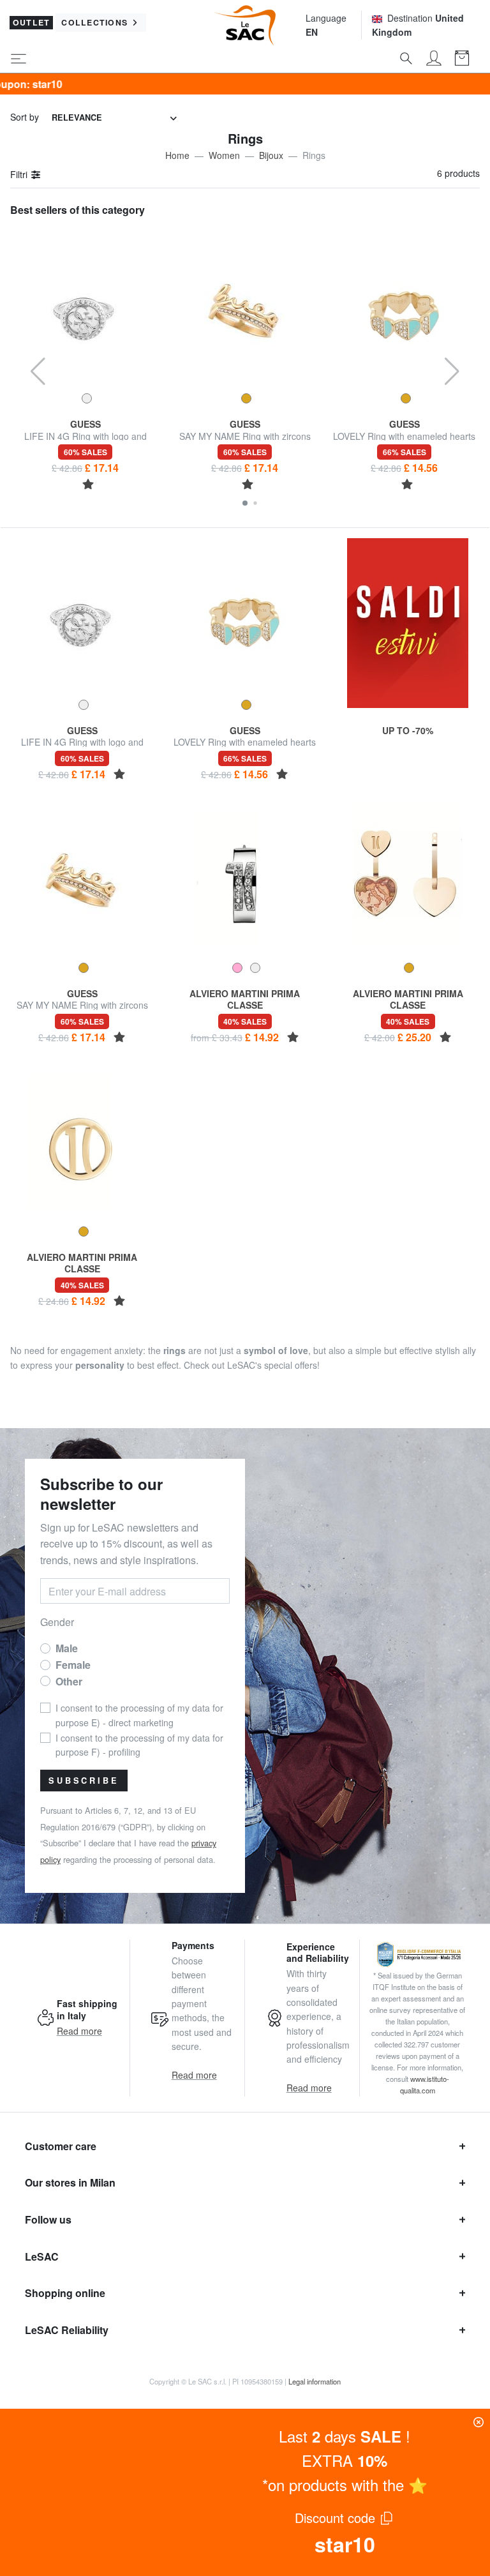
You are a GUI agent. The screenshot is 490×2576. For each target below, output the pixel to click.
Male (67, 1648)
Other (69, 1681)
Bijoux (271, 155)
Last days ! (345, 2436)
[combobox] (114, 118)
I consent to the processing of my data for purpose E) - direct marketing (139, 1715)
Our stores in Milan (70, 2182)
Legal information (315, 2381)
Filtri (20, 174)
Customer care (61, 2146)
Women (224, 155)
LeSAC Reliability (67, 2330)
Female (73, 1665)
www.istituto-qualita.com (425, 2084)
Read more (79, 2031)
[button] (245, 503)
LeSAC (42, 2256)
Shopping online (65, 2293)
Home (177, 155)
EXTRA (345, 2460)
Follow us (48, 2219)
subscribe (84, 1781)
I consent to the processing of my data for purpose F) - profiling (139, 1745)
